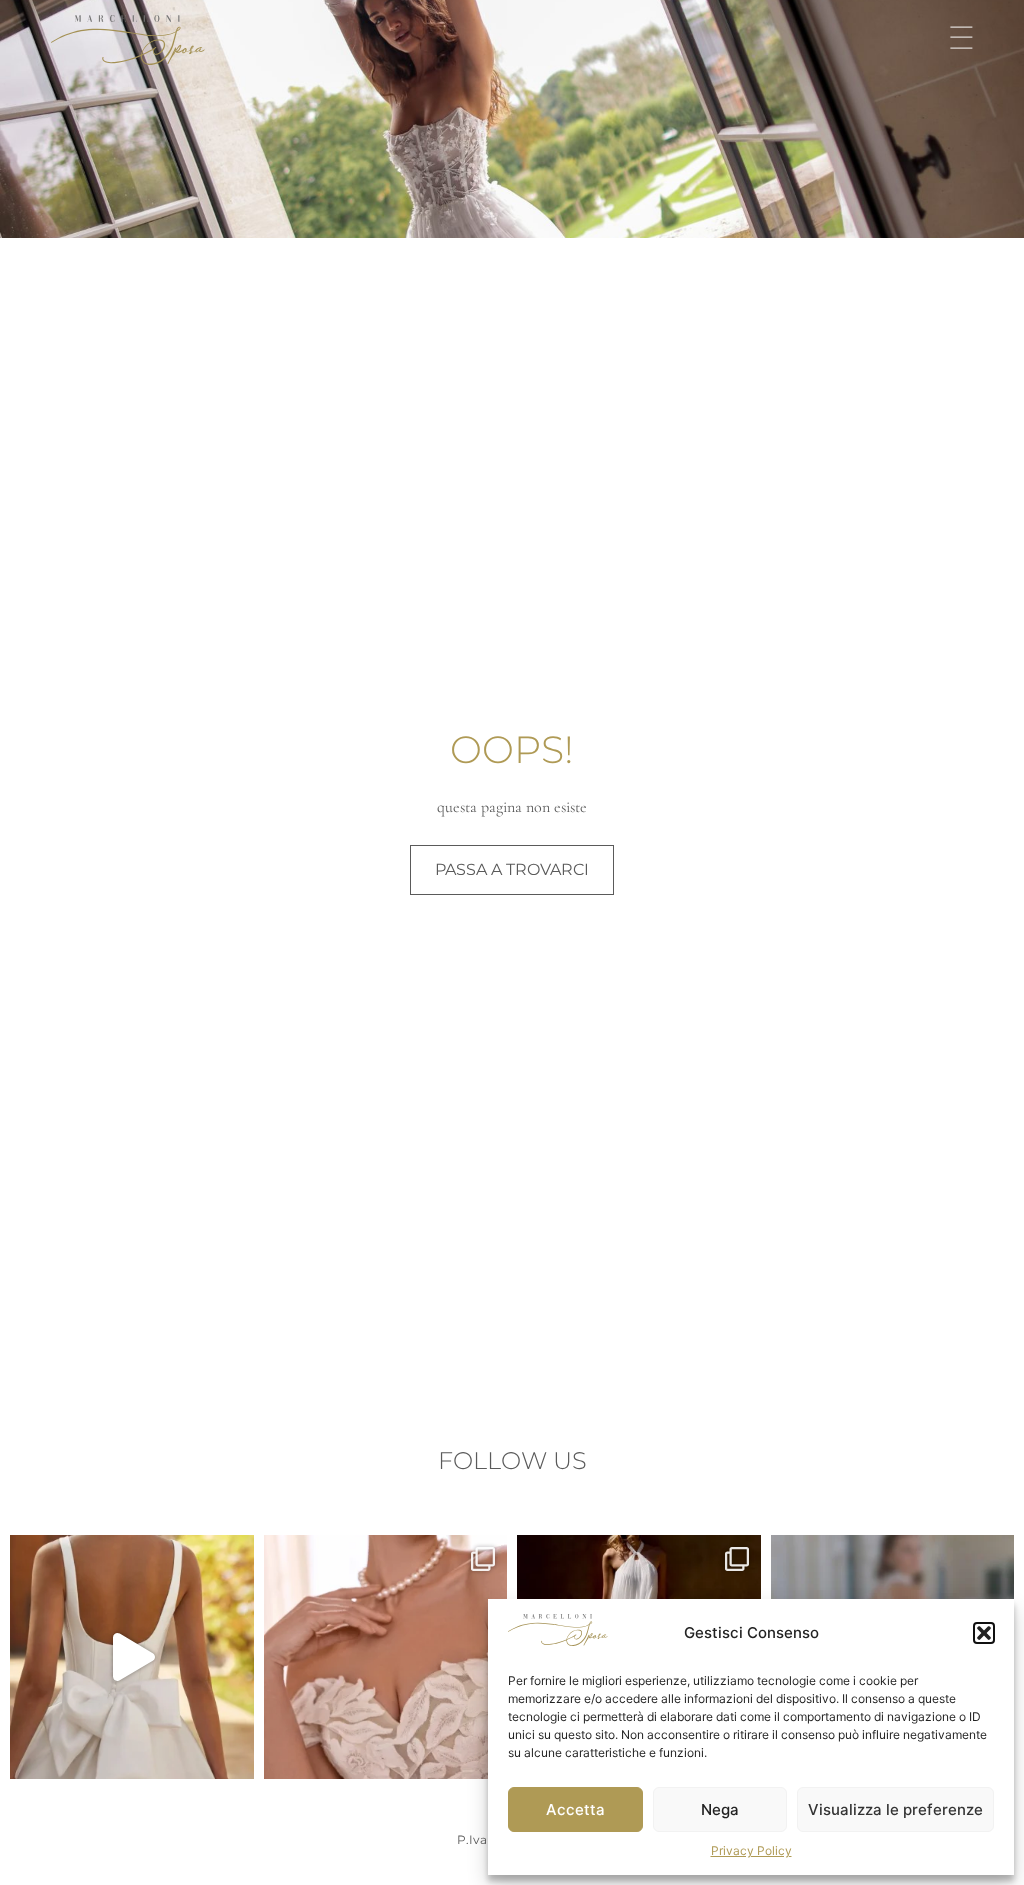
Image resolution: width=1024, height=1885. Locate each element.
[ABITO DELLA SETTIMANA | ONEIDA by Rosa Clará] (132, 1657)
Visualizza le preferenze (895, 1809)
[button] (984, 1633)
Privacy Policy (751, 1850)
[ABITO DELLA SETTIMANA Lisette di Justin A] (386, 1657)
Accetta (575, 1809)
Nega (720, 1809)
